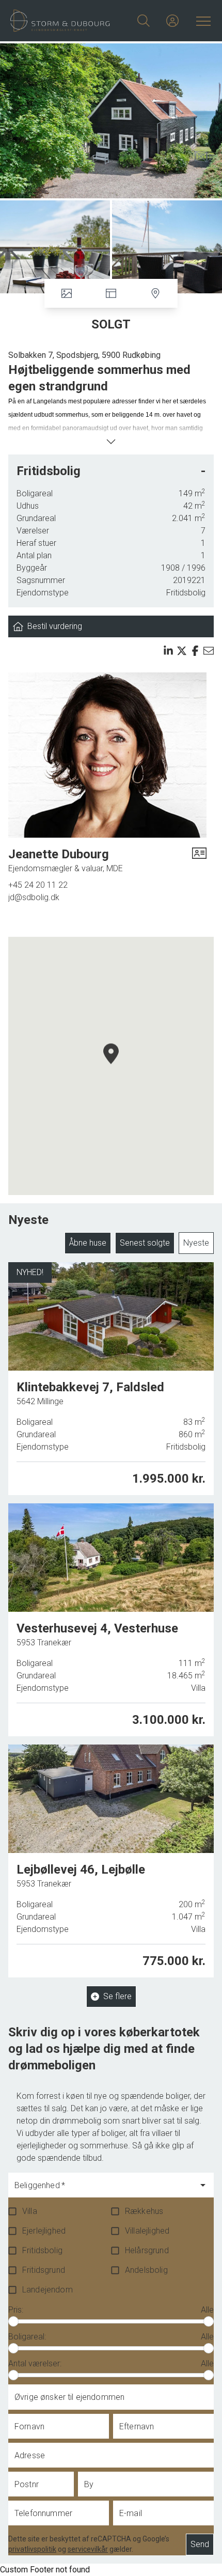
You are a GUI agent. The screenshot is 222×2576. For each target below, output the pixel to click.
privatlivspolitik (32, 2549)
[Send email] (209, 651)
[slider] (13, 2321)
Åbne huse (88, 1243)
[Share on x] (182, 651)
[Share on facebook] (195, 651)
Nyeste (196, 1243)
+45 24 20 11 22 (38, 885)
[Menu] (201, 21)
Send (200, 2544)
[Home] (61, 21)
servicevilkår (88, 2549)
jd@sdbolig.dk (34, 897)
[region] (111, 1066)
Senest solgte (145, 1243)
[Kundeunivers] (172, 21)
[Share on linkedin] (168, 651)
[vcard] (199, 860)
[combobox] (103, 2190)
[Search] (144, 21)
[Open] (203, 2185)
